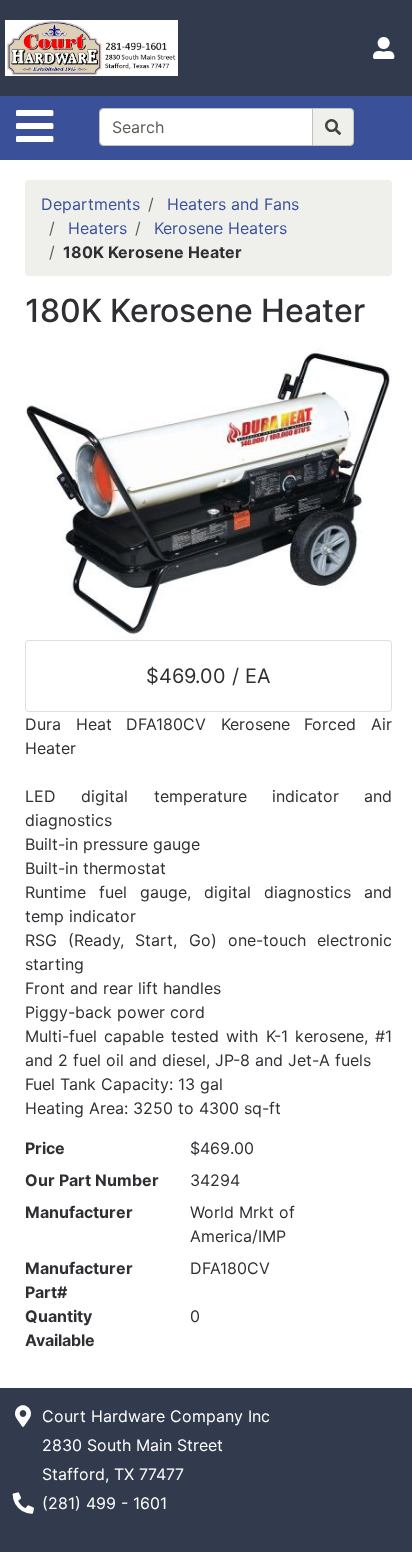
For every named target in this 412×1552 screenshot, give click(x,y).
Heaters (97, 228)
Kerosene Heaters (220, 228)
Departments (90, 204)
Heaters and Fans (233, 204)
